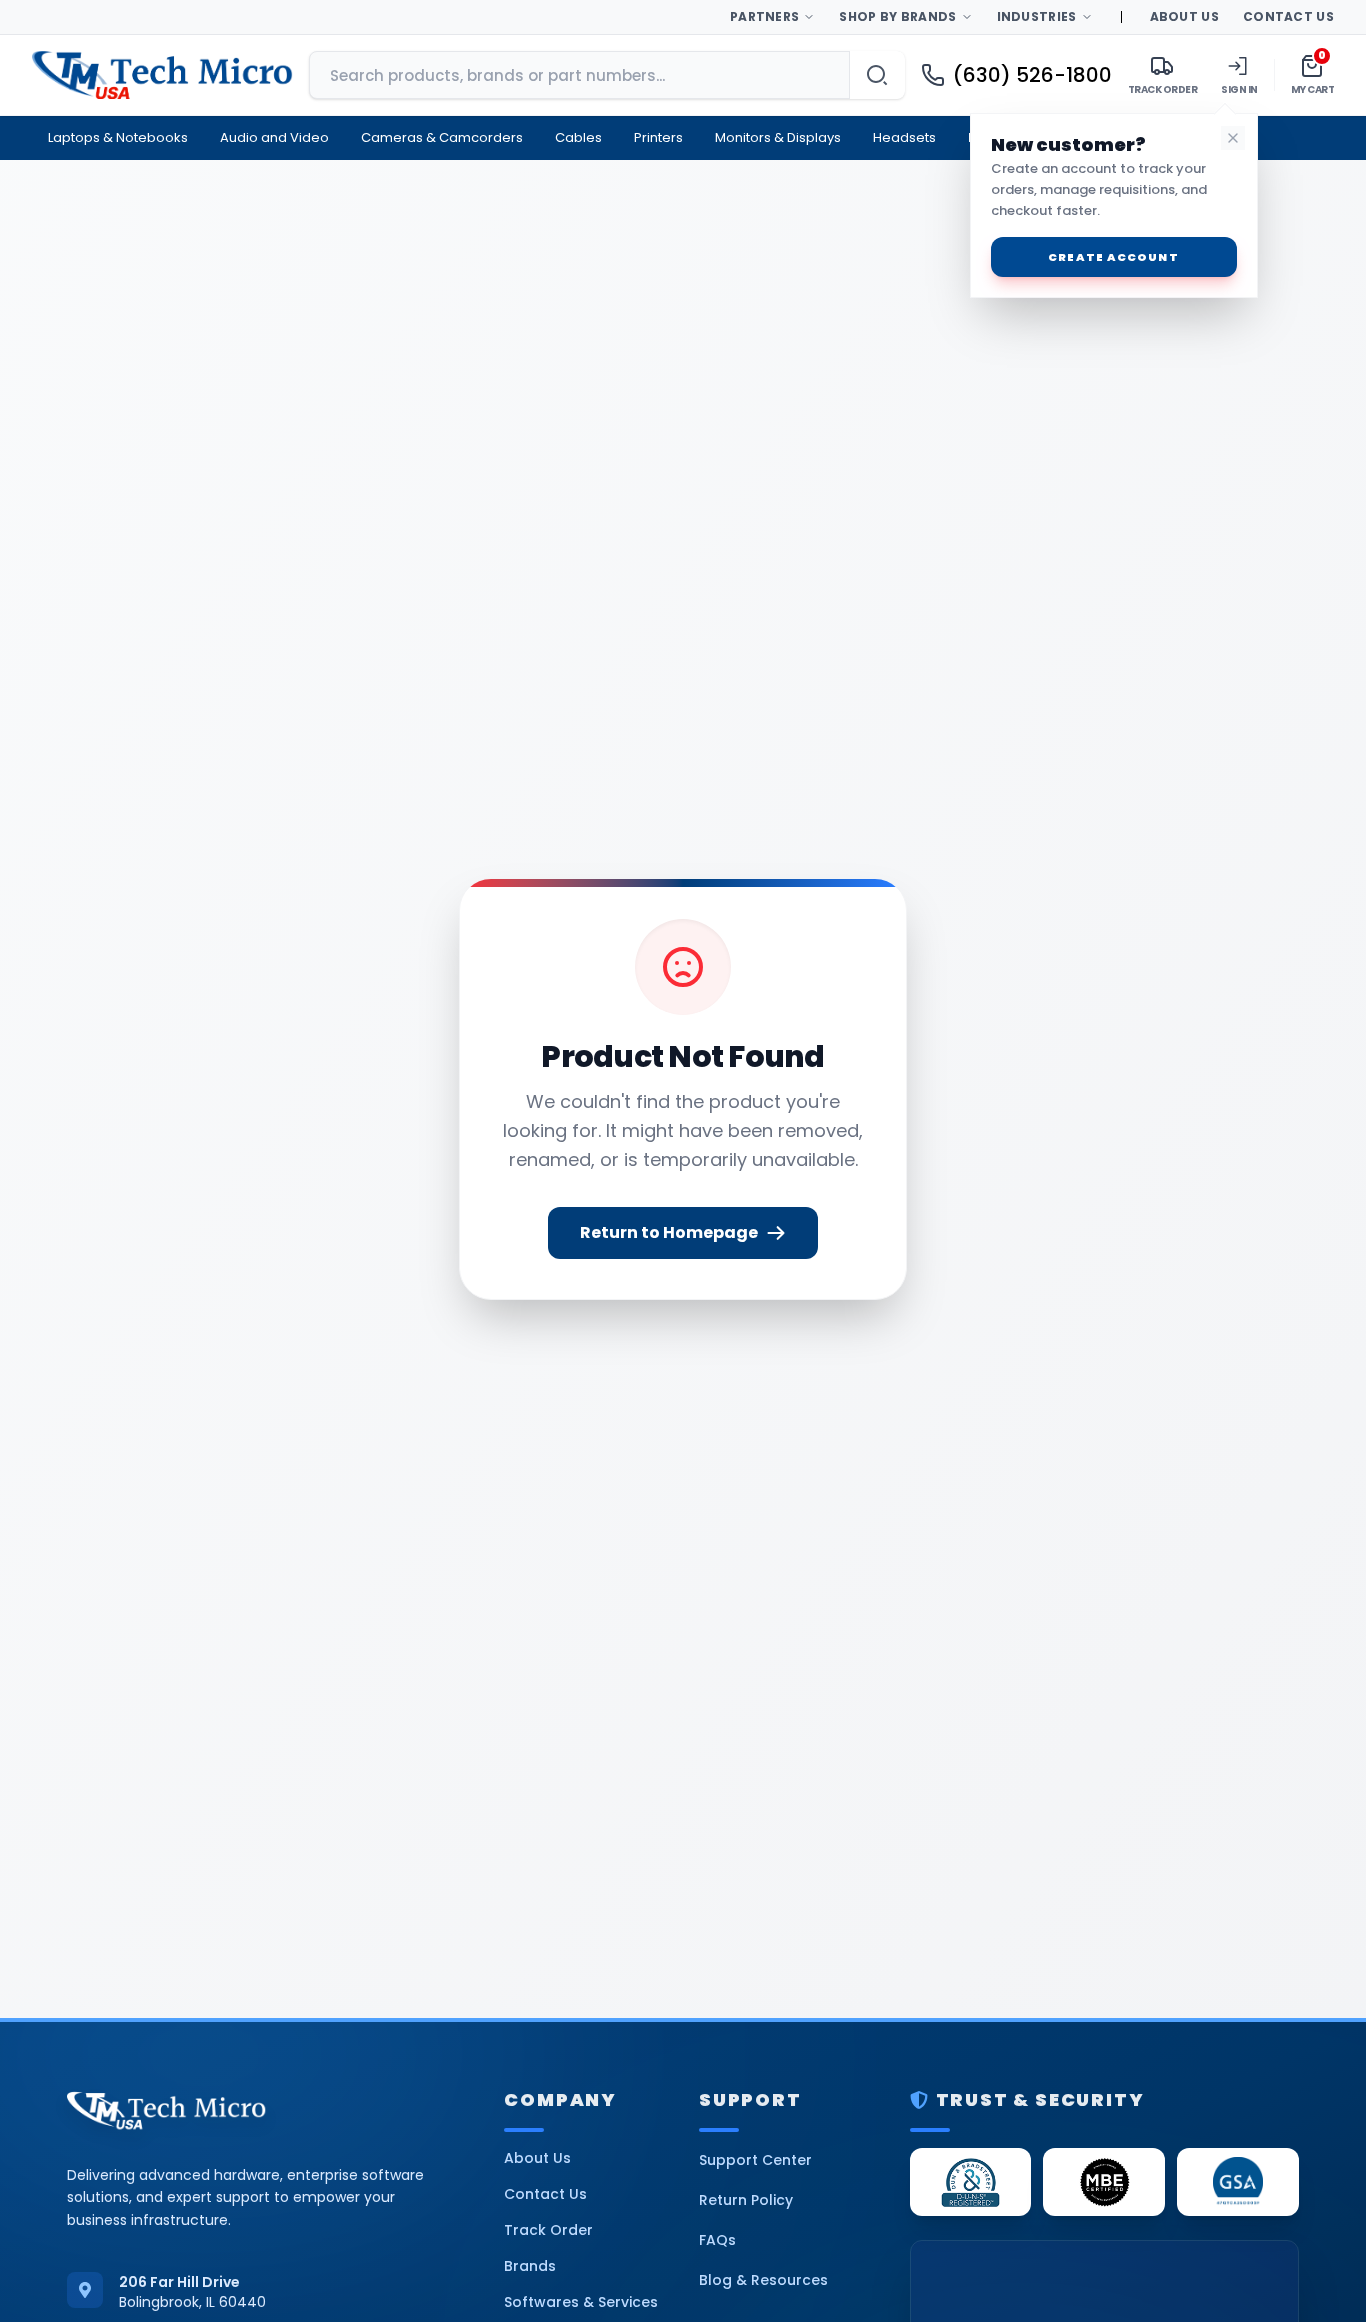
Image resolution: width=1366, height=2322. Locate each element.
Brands (530, 2266)
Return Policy (746, 2200)
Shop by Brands (897, 16)
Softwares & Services (581, 2302)
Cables (578, 137)
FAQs (717, 2240)
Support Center (755, 2160)
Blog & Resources (763, 2280)
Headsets (904, 137)
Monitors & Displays (778, 137)
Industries (1037, 16)
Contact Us (1288, 16)
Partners (764, 16)
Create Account (1113, 257)
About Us (1184, 16)
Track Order (548, 2230)
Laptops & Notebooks (118, 137)
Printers (658, 137)
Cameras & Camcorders (442, 137)
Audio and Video (274, 137)
